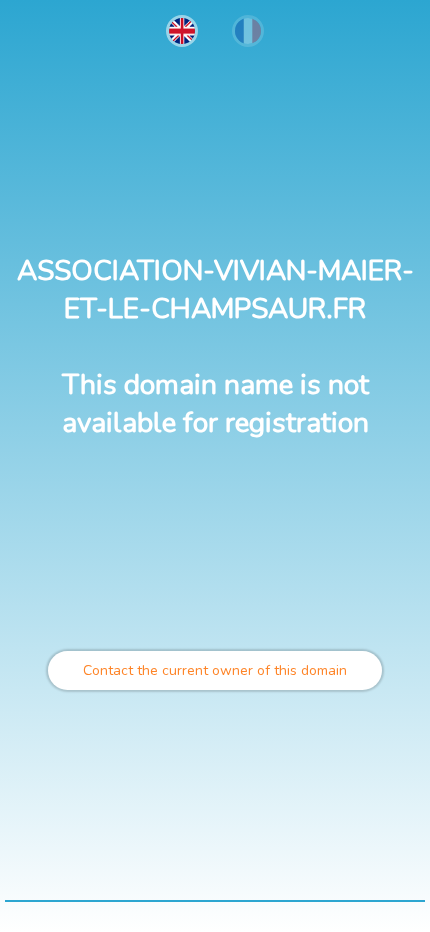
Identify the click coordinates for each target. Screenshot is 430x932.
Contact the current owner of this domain (215, 670)
